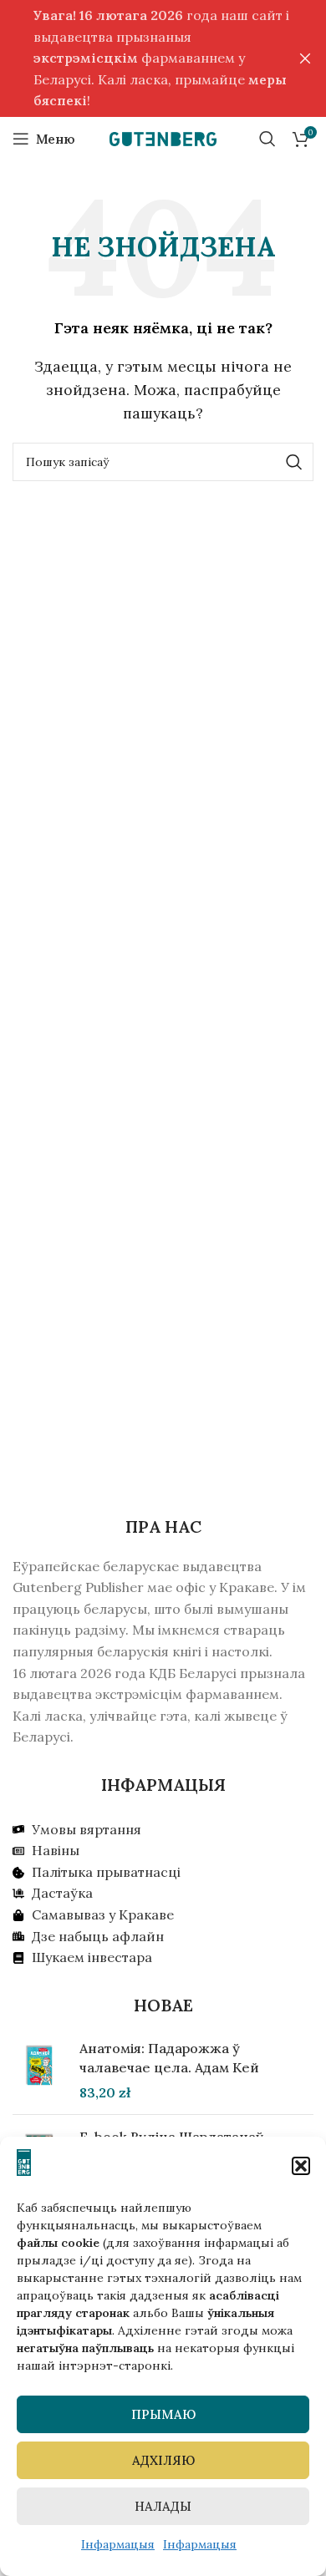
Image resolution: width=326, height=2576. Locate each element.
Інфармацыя (118, 2544)
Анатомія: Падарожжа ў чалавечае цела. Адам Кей (169, 2057)
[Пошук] (267, 139)
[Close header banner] (305, 58)
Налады (163, 2506)
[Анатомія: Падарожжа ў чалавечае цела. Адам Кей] (40, 2070)
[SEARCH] (294, 462)
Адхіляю (163, 2460)
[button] (301, 2166)
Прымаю (163, 2414)
